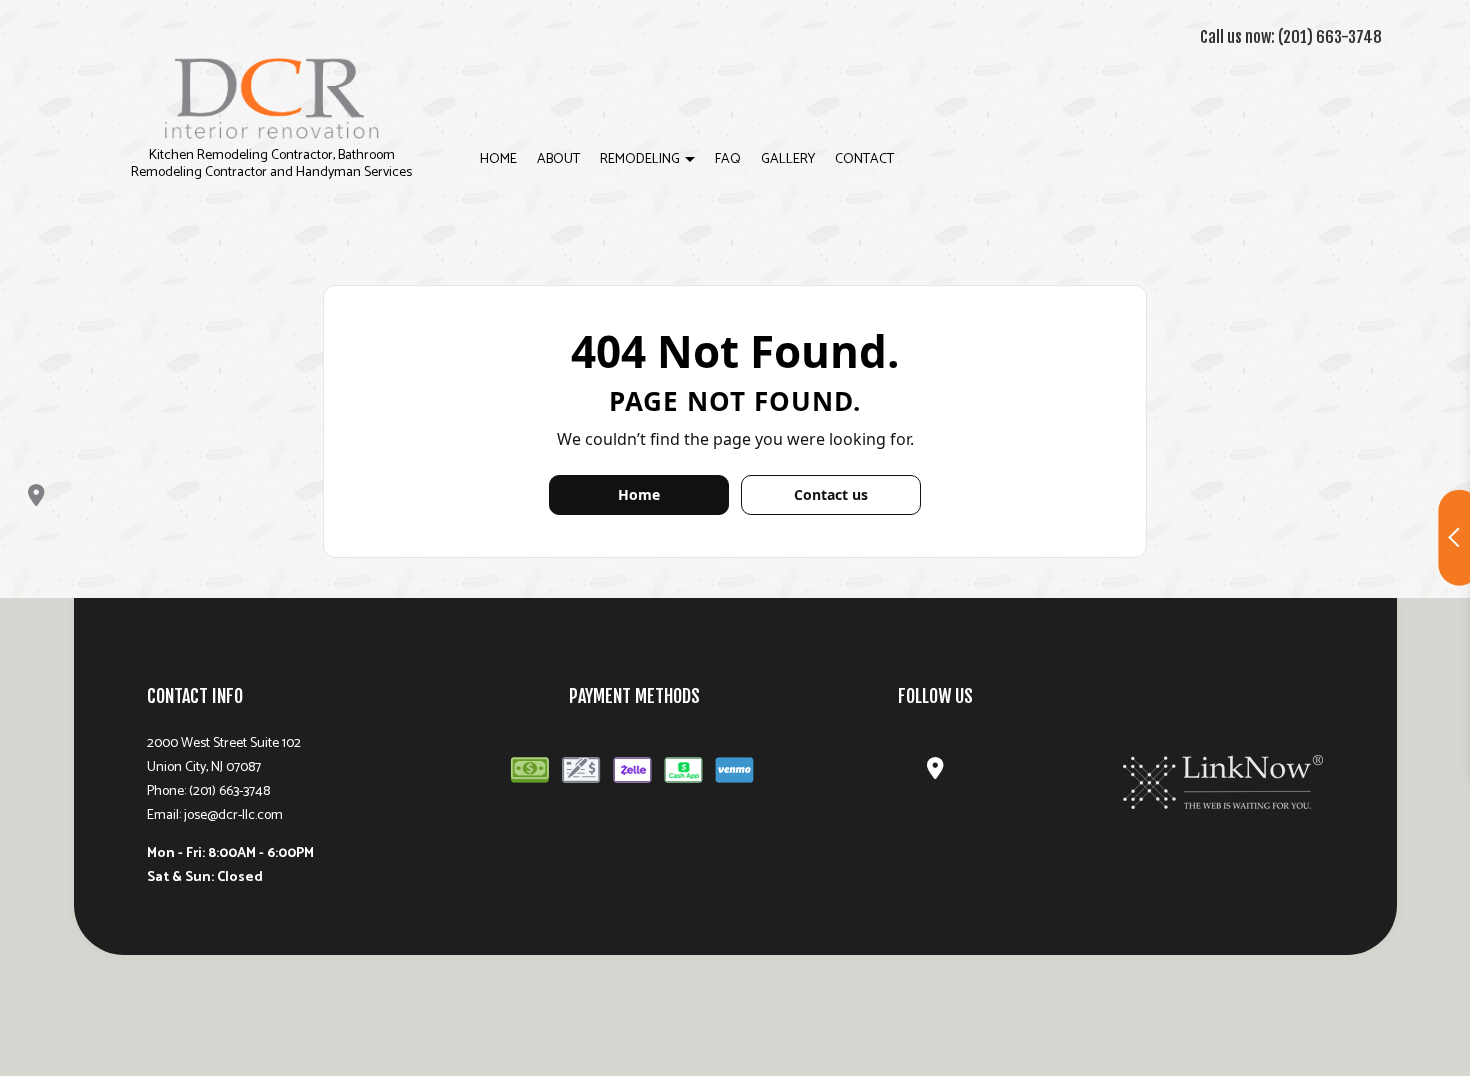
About (558, 159)
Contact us (831, 494)
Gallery (788, 159)
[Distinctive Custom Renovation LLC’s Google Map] (37, 495)
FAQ (728, 159)
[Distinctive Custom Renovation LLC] (271, 96)
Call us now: (1291, 37)
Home (498, 159)
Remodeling (640, 159)
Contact (864, 159)
